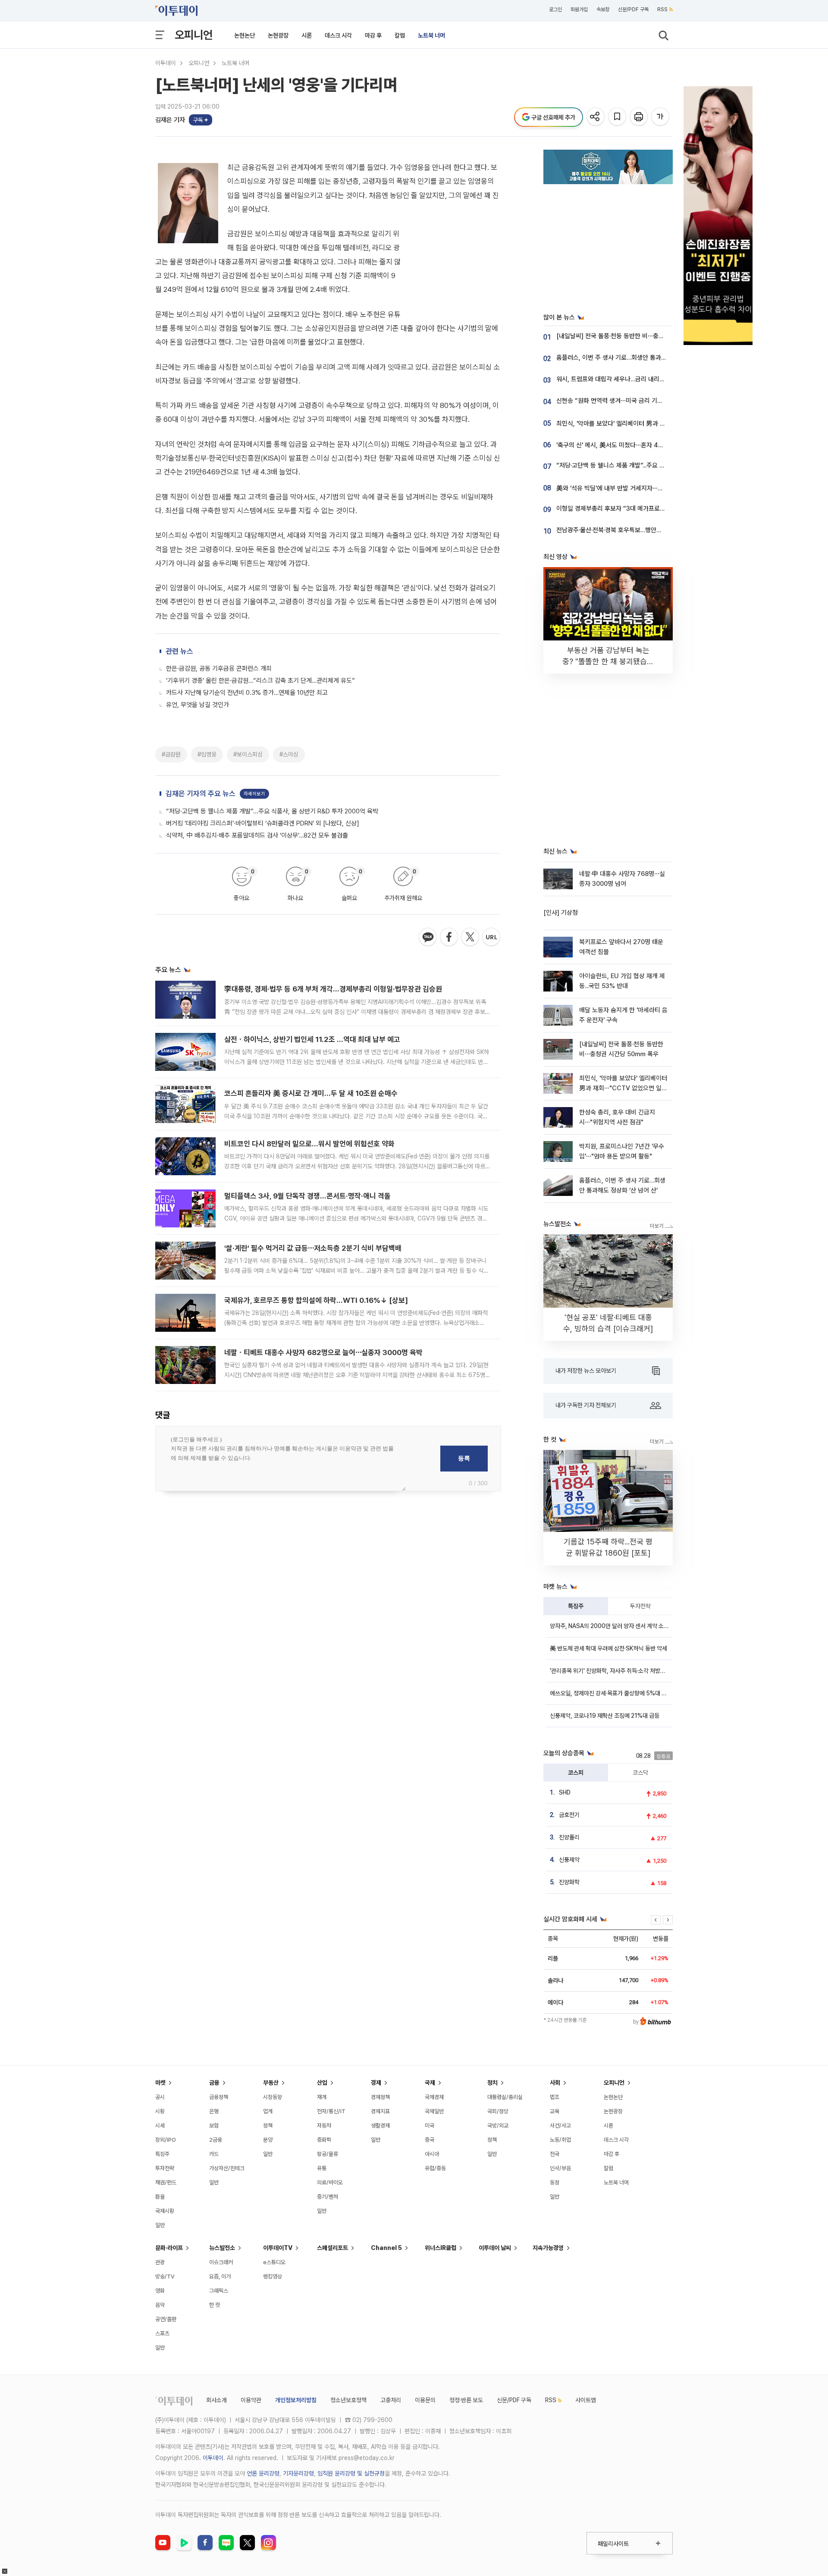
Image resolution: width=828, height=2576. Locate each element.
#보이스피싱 (248, 754)
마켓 (160, 2083)
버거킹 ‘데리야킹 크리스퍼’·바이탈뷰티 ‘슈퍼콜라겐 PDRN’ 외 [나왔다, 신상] (263, 823)
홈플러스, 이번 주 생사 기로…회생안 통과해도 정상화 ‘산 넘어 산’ (639, 358)
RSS (662, 9)
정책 (268, 2126)
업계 (268, 2111)
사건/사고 (560, 2126)
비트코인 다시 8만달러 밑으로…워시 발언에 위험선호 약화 (309, 1144)
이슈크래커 (221, 2262)
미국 (430, 2126)
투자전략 (640, 1606)
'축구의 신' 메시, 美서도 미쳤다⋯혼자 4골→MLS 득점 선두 (632, 445)
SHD (565, 1792)
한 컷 (215, 2305)
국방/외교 (498, 2126)
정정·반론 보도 (466, 2400)
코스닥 (640, 1773)
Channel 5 (386, 2248)
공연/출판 (166, 2319)
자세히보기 (254, 794)
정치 (492, 2083)
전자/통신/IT (331, 2111)
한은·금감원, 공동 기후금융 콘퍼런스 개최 (219, 668)
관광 (160, 2262)
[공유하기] (596, 117)
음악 (160, 2305)
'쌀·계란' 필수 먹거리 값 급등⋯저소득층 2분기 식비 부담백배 (313, 1248)
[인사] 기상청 (561, 913)
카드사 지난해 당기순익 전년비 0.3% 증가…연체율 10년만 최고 (247, 693)
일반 (160, 2225)
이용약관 (251, 2400)
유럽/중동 (435, 2168)
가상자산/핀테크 (227, 2168)
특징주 (576, 1606)
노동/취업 (560, 2140)
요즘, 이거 (220, 2276)
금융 (214, 2083)
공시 (160, 2097)
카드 (214, 2154)
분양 (268, 2140)
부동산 (271, 2083)
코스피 (576, 1773)
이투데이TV (278, 2248)
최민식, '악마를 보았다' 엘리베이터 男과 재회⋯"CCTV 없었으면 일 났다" (650, 424)
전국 (555, 2154)
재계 (322, 2097)
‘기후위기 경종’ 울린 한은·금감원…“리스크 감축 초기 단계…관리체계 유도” (260, 681)
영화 (160, 2291)
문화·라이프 (169, 2248)
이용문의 (425, 2400)
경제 (376, 2083)
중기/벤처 (328, 2197)
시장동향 (273, 2097)
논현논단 (245, 35)
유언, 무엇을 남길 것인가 (198, 705)
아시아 (432, 2154)
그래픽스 (219, 2291)
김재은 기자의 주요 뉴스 (201, 794)
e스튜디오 (274, 2262)
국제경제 (434, 2097)
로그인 (555, 9)
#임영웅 (207, 754)
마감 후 (373, 35)
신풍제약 (569, 1860)
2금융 (216, 2140)
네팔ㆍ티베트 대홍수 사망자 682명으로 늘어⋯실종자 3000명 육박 (323, 1352)
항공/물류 (328, 2154)
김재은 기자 (170, 120)
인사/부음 (560, 2168)
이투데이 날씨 (495, 2248)
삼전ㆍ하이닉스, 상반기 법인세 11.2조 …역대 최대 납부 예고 (312, 1039)
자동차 (324, 2126)
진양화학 (569, 1882)
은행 (214, 2111)
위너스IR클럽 (441, 2248)
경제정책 (380, 2097)
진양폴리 (569, 1837)
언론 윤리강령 (263, 2473)
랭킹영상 (273, 2276)
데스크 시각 (338, 35)
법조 (555, 2097)
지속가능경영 (548, 2248)
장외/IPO (166, 2140)
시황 (160, 2111)
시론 (307, 35)
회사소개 (216, 2400)
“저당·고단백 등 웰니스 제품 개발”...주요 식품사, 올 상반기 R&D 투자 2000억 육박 (272, 811)
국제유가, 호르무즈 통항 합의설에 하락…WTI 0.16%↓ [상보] (316, 1300)
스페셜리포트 (332, 2248)
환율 (160, 2197)
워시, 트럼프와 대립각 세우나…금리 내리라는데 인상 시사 (629, 379)
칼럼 (400, 35)
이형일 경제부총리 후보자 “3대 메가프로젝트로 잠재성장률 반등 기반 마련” (652, 508)
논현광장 (278, 35)
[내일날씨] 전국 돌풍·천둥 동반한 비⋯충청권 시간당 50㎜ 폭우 (639, 336)
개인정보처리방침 (296, 2400)
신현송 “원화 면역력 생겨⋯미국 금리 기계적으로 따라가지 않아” (638, 401)
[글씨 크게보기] (661, 117)
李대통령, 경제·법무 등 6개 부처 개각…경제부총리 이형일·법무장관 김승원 (333, 989)
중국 (430, 2140)
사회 (555, 2083)
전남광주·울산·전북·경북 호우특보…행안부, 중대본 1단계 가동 (634, 530)
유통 (322, 2168)
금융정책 (219, 2097)
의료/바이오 (330, 2182)
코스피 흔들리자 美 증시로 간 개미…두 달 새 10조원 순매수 (311, 1093)
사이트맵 (586, 2400)
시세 (160, 2126)
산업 (322, 2083)
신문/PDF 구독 (633, 9)
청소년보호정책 (348, 2400)
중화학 (324, 2140)
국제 (430, 2083)
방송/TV (165, 2276)
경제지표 (380, 2111)
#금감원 (171, 754)
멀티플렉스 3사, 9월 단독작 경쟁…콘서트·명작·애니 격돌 (307, 1196)
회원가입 (579, 9)
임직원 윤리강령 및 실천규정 (351, 2473)
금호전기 (569, 1815)
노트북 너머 (431, 35)
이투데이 (166, 63)
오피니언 (194, 35)
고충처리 (391, 2400)
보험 (214, 2126)
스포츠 (162, 2333)
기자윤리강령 (298, 2473)
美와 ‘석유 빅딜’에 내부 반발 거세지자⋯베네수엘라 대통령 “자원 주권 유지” (653, 488)
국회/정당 (498, 2111)
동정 (555, 2182)
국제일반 (434, 2111)
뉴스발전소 (222, 2248)
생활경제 (380, 2126)
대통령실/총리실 (505, 2097)
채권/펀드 (166, 2182)
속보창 (603, 9)
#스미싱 (289, 754)
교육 (555, 2111)
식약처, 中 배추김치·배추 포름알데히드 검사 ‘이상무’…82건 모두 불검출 (257, 835)
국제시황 (165, 2211)
